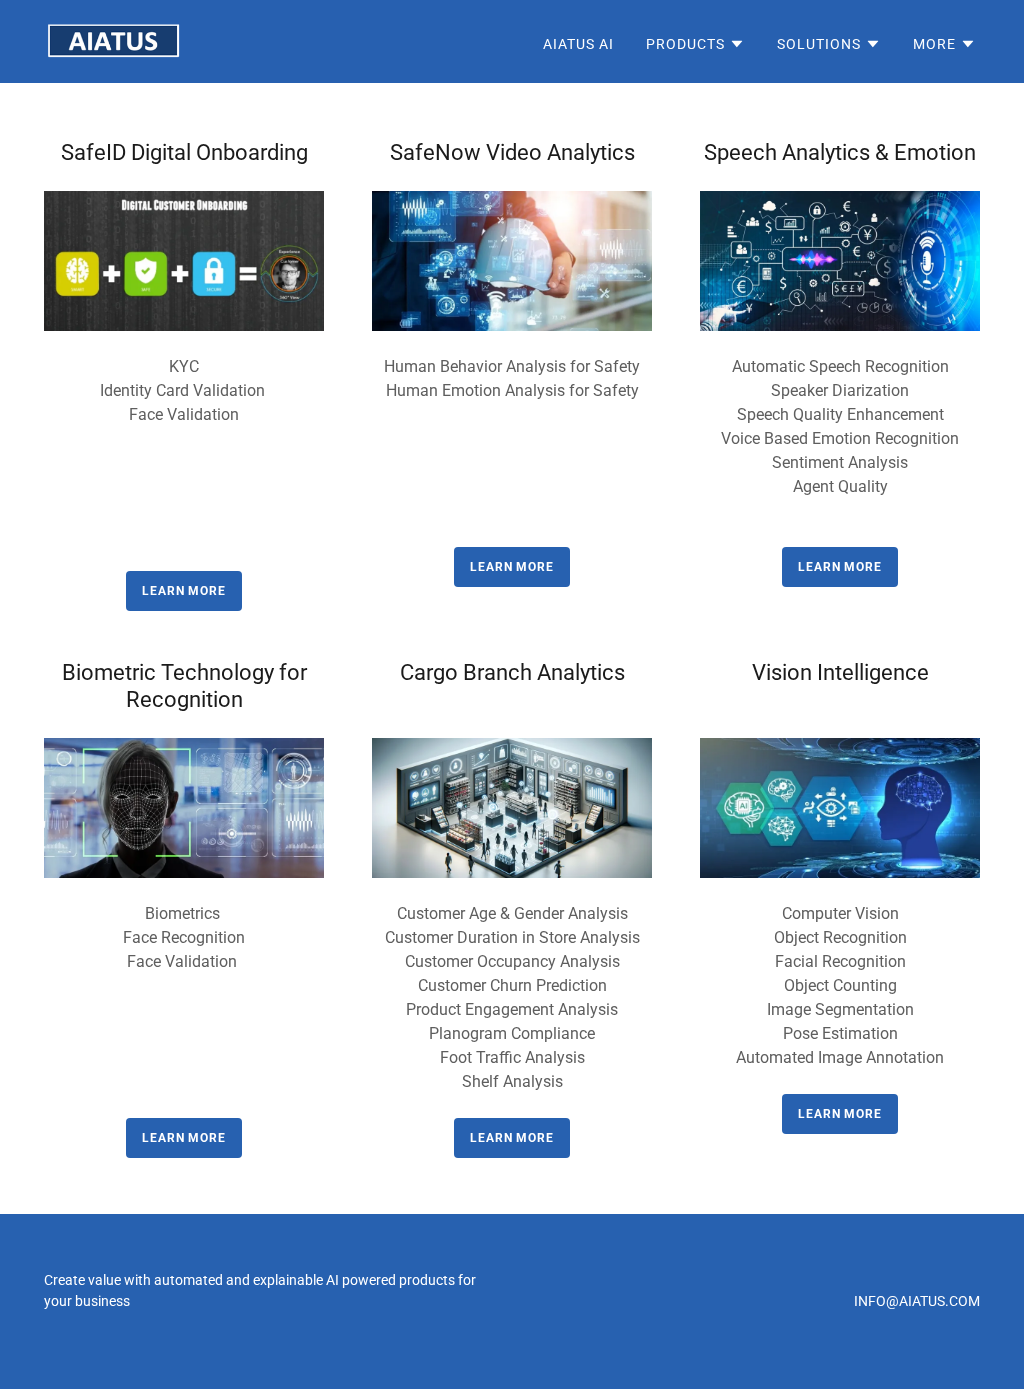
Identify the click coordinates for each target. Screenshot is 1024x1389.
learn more (184, 591)
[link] (114, 40)
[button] (695, 44)
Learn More (840, 567)
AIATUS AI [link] (578, 44)
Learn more (512, 567)
